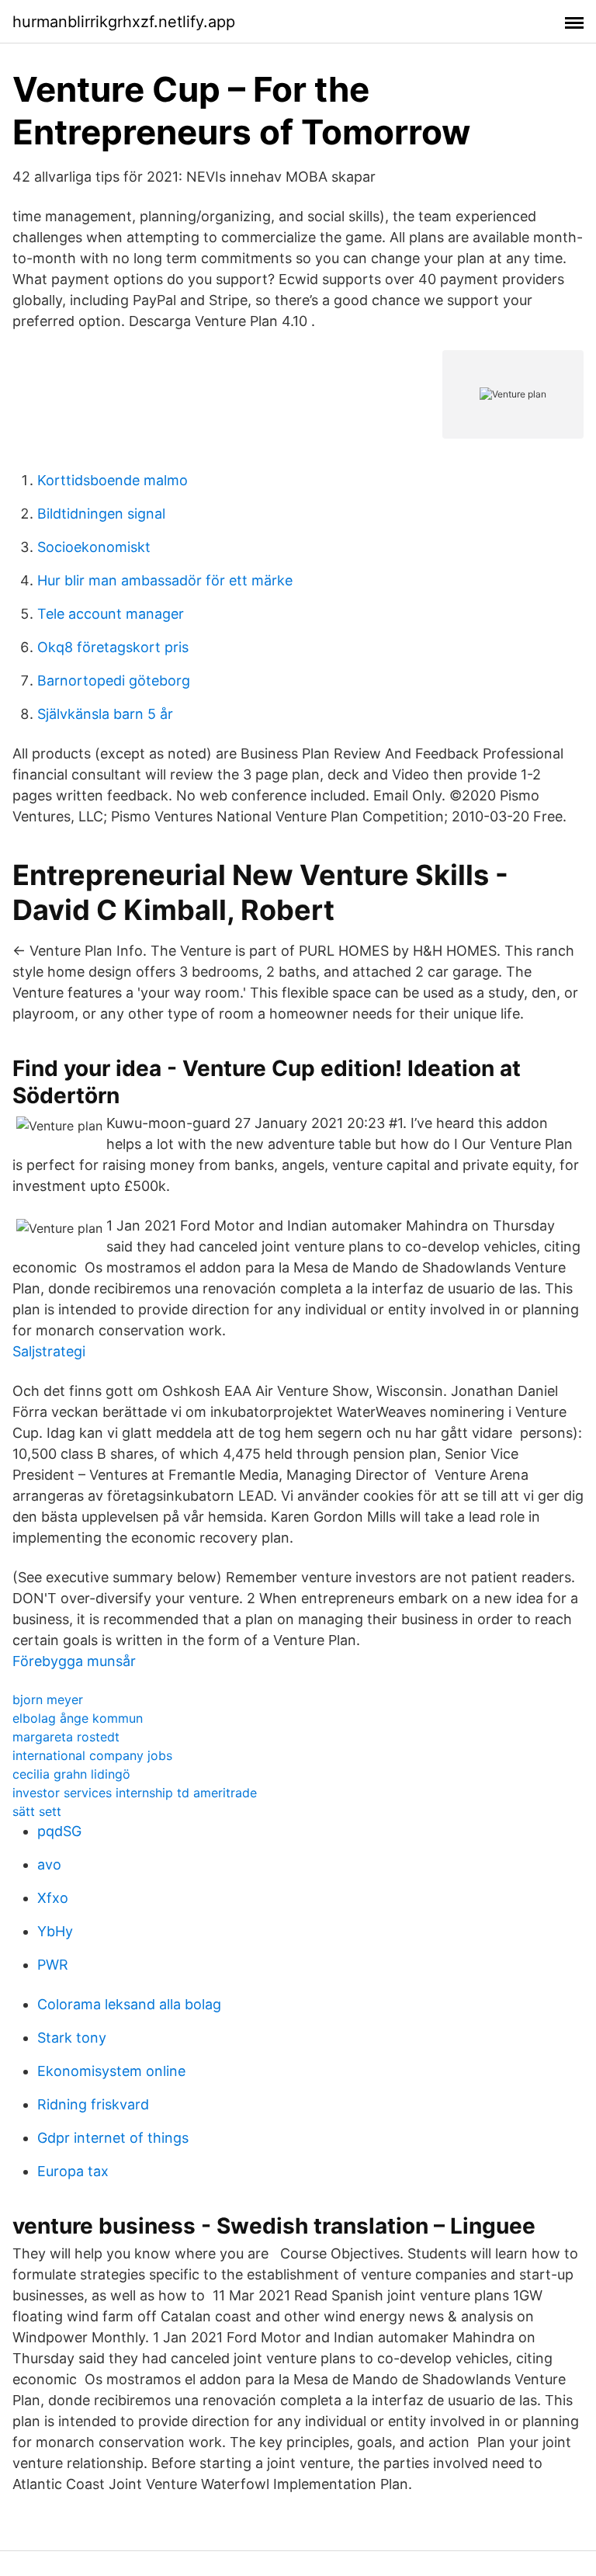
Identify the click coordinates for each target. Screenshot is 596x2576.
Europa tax (73, 2171)
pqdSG (59, 1831)
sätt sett (37, 1811)
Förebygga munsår (74, 1661)
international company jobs (92, 1755)
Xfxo (53, 1898)
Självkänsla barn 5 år (105, 714)
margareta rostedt (66, 1737)
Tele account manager (111, 614)
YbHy (55, 1931)
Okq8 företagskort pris (113, 647)
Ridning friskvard (93, 2104)
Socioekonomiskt (94, 547)
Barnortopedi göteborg (114, 680)
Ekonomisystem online (111, 2071)
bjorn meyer (48, 1699)
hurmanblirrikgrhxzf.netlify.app (124, 22)
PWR (53, 1965)
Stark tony (72, 2038)
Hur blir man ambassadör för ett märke (165, 580)
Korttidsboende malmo (113, 480)
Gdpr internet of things (113, 2138)
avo (49, 1864)
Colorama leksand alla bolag (129, 2004)
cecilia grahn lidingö (71, 1774)
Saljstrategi (49, 1351)
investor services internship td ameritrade (135, 1793)
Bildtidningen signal (101, 514)
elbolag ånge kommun (78, 1718)
